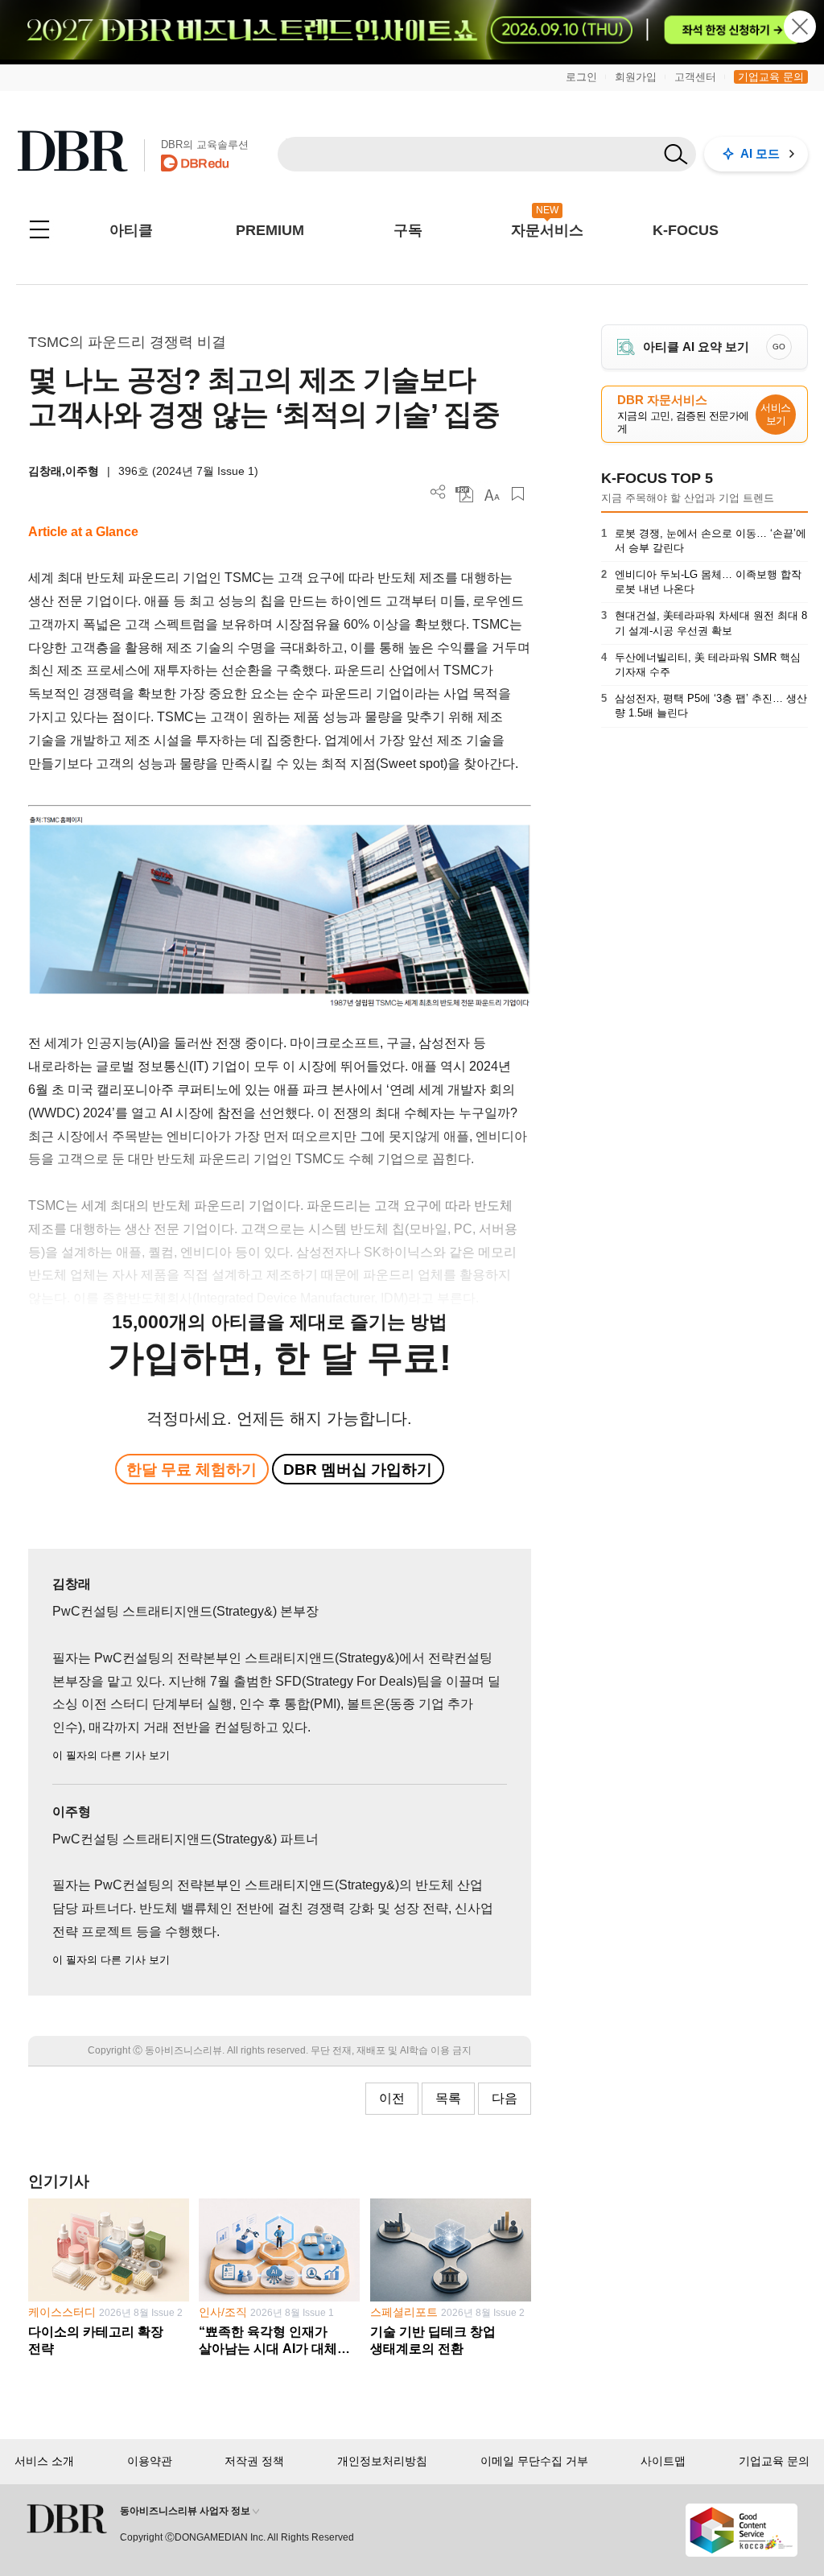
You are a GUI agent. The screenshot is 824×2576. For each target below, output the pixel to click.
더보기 (438, 492)
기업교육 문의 (771, 77)
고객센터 (695, 77)
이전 (392, 2098)
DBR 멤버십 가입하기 (358, 1470)
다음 (505, 2098)
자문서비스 (547, 230)
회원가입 (636, 77)
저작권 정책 (254, 2461)
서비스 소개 (44, 2461)
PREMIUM (270, 230)
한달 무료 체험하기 (192, 1470)
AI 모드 (760, 153)
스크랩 (518, 494)
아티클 (131, 230)
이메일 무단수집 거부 (534, 2461)
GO (779, 347)
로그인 (581, 77)
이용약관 (150, 2461)
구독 (408, 230)
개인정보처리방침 (382, 2461)
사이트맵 (663, 2461)
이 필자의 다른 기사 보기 (111, 1755)
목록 (448, 2098)
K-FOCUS (686, 230)
